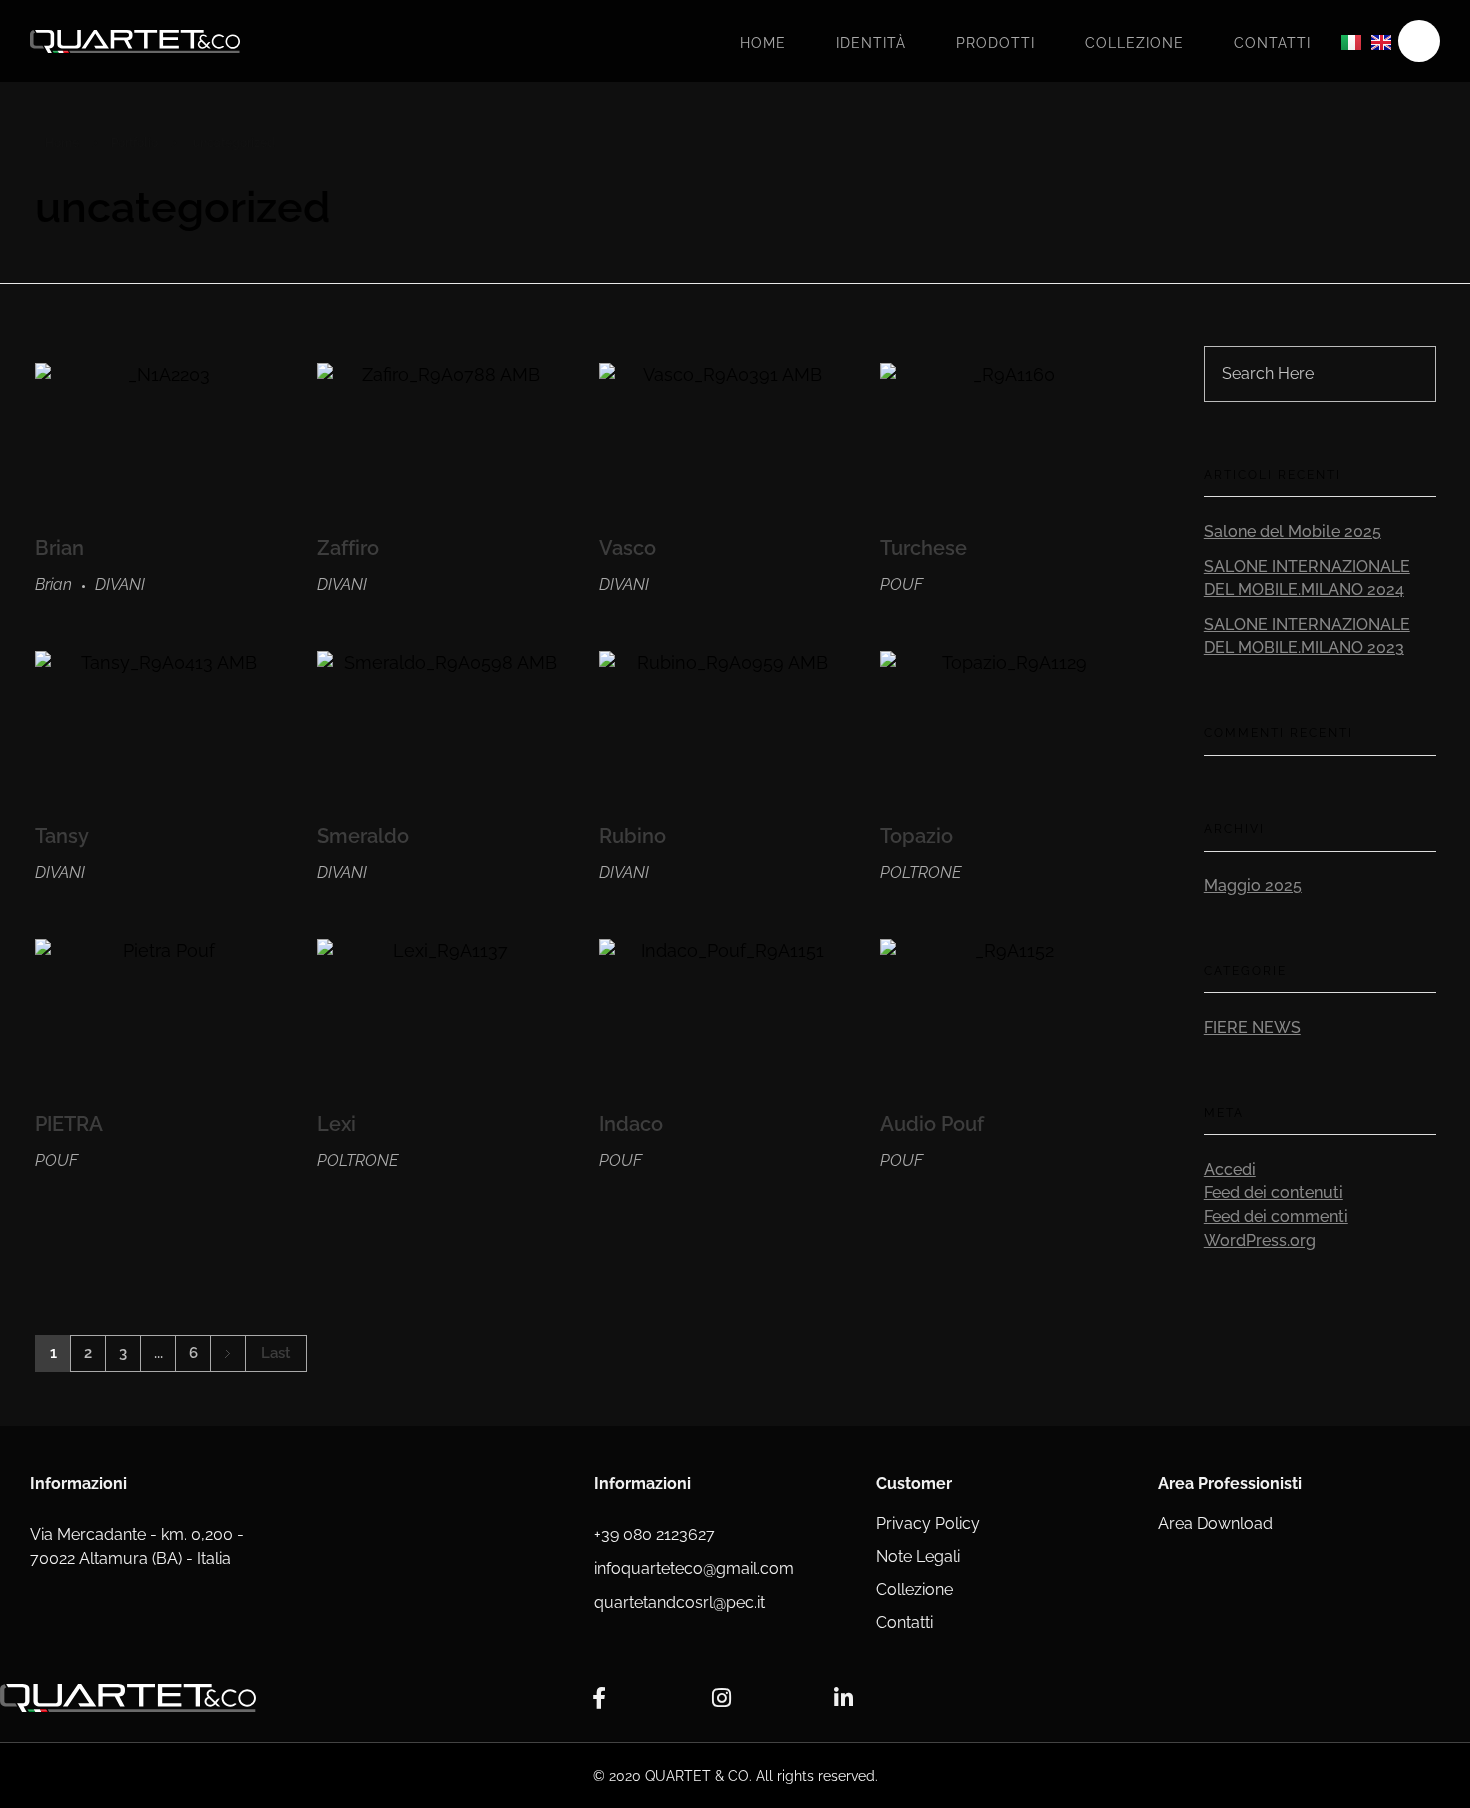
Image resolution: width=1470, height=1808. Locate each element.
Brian (59, 548)
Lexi (336, 1124)
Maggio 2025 (1253, 885)
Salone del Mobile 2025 (1292, 531)
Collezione (1134, 43)
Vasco (627, 548)
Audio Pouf (932, 1124)
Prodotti (995, 43)
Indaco (631, 1124)
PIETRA (69, 1124)
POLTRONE (920, 872)
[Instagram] (721, 1698)
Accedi (1230, 1169)
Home (763, 43)
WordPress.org (1260, 1240)
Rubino (632, 836)
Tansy (62, 836)
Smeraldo (363, 836)
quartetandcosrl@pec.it (679, 1602)
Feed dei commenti (1276, 1216)
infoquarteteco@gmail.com (694, 1568)
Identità (871, 43)
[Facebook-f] (599, 1698)
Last (276, 1353)
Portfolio (134, 143)
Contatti (1272, 43)
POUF (901, 584)
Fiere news (1252, 1027)
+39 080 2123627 (654, 1534)
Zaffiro (348, 548)
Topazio (916, 836)
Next (227, 1353)
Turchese (923, 548)
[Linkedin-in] (843, 1698)
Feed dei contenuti (1273, 1192)
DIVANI (120, 584)
